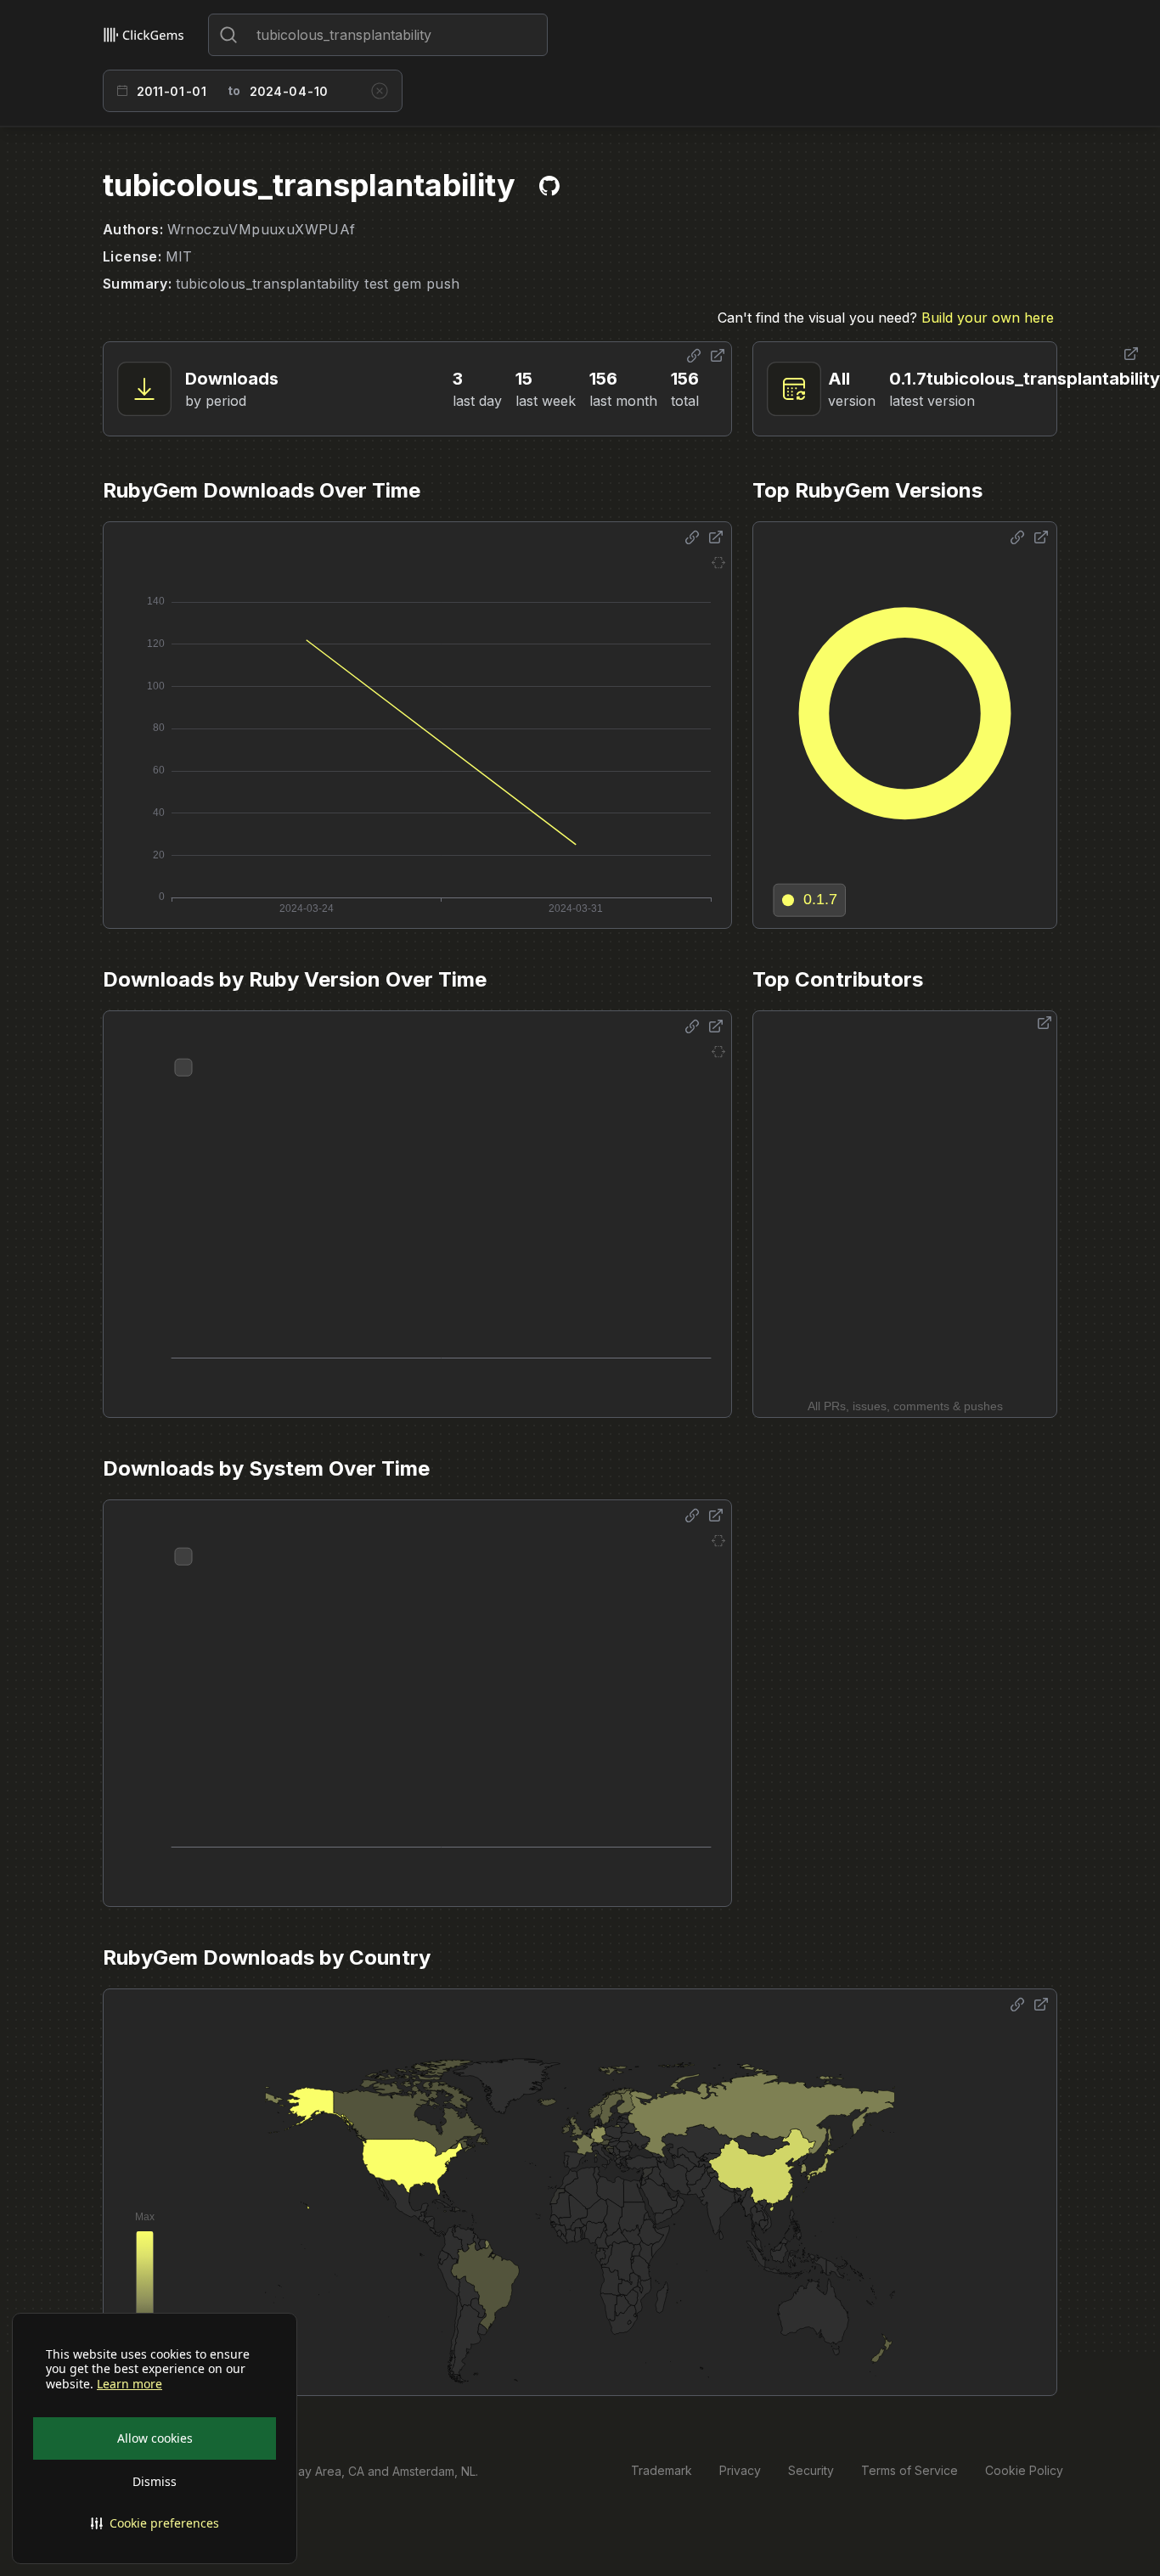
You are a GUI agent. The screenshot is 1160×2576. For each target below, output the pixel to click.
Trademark (662, 2470)
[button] (155, 2523)
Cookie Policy (1024, 2470)
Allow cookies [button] (155, 2438)
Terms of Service (909, 2470)
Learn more (130, 2384)
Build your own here (988, 318)
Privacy (740, 2470)
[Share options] (694, 356)
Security (811, 2470)
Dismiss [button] (155, 2481)
